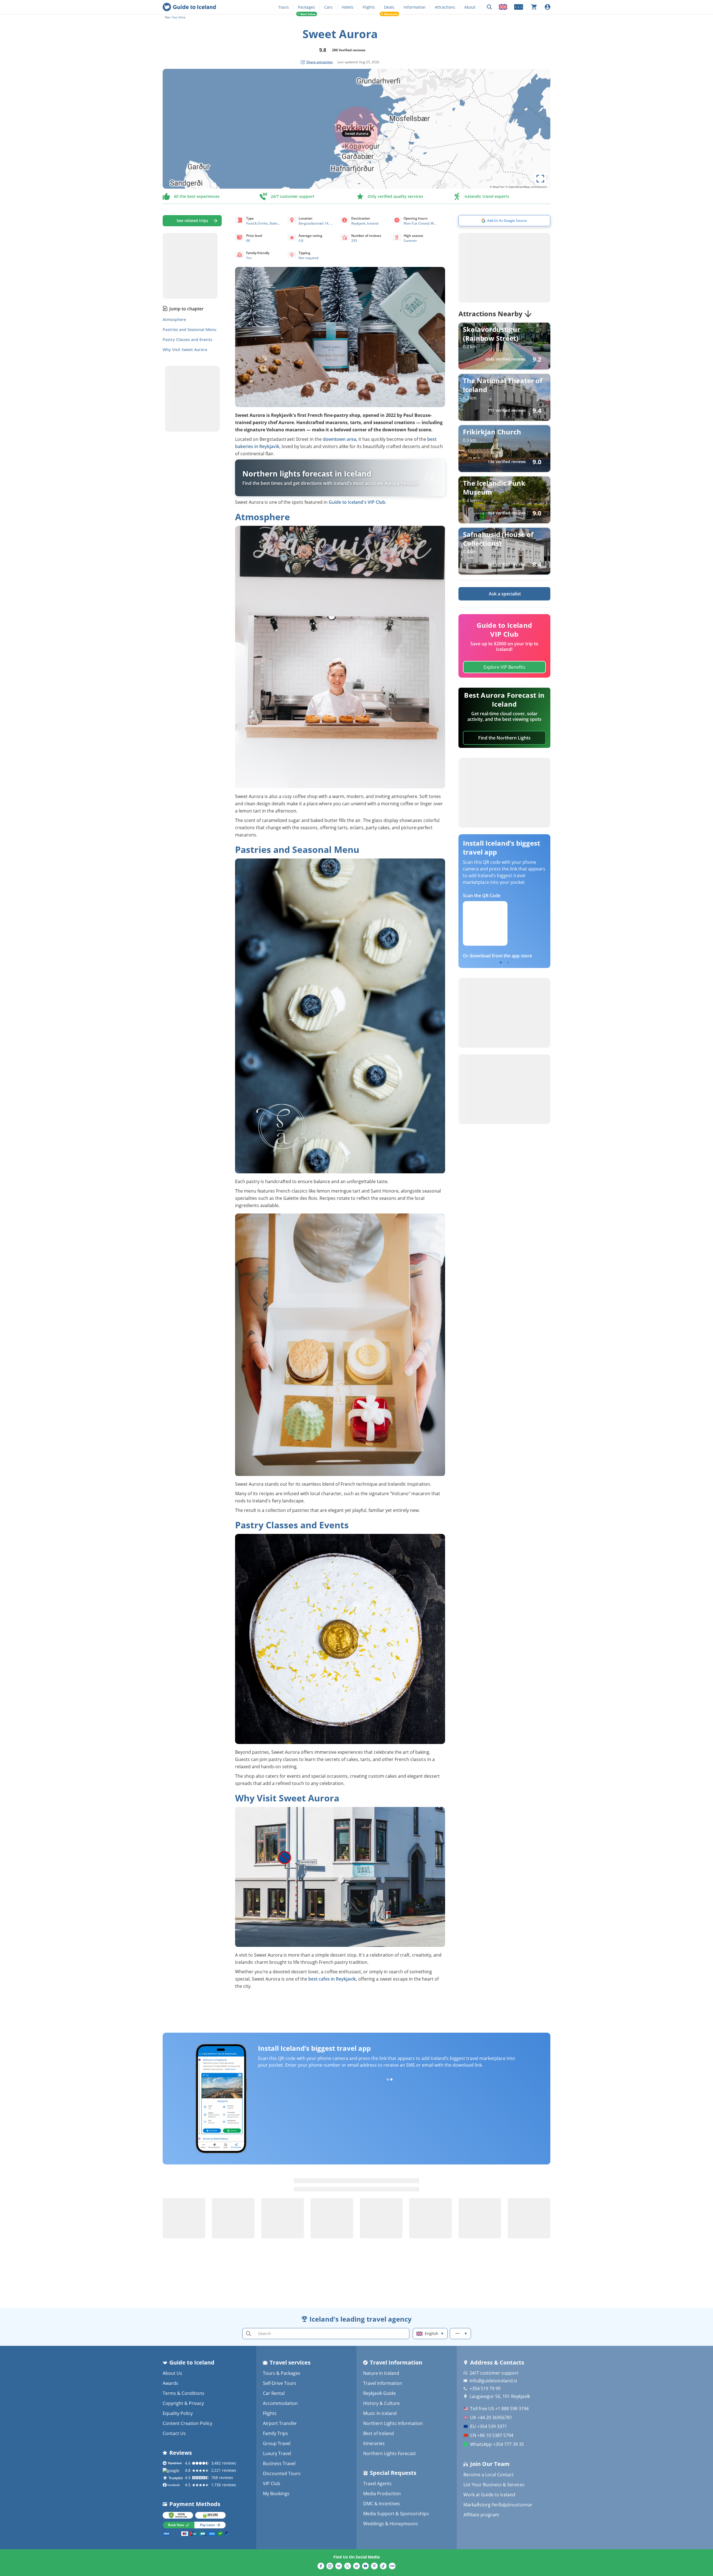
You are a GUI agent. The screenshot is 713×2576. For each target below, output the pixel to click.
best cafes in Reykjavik (332, 1979)
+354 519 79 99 (485, 2388)
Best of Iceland (379, 2433)
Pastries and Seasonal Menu (190, 330)
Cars (328, 7)
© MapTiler (497, 187)
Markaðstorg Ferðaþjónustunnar (498, 2505)
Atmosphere (174, 320)
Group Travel (277, 2443)
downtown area (340, 439)
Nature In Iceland (381, 2373)
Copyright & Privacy (183, 2403)
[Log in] (548, 7)
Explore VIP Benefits (504, 667)
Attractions (445, 7)
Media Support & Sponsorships (396, 2514)
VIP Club (272, 2483)
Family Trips (275, 2433)
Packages (307, 7)
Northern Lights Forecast (390, 2453)
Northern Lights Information (393, 2423)
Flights (369, 7)
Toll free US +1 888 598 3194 (499, 2409)
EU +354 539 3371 (489, 2426)
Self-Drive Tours (280, 2383)
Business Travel (279, 2463)
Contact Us (174, 2433)
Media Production (382, 2494)
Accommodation (280, 2403)
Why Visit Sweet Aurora (185, 350)
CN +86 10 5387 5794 (492, 2435)
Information (415, 7)
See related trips (192, 221)
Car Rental (274, 2393)
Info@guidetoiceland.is (493, 2381)
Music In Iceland (380, 2413)
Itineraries (374, 2443)
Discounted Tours (282, 2473)
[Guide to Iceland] (189, 7)
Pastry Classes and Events (187, 340)
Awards (170, 2383)
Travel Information (383, 2383)
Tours (284, 7)
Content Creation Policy (187, 2423)
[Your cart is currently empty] (534, 7)
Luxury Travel (277, 2453)
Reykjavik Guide (379, 2393)
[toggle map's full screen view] (540, 179)
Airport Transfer (280, 2423)
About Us (172, 2373)
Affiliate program (481, 2515)
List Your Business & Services (494, 2485)
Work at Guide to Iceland (489, 2495)
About (470, 7)
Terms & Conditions (184, 2393)
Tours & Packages (282, 2373)
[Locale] (503, 7)
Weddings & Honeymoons (391, 2524)
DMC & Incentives (382, 2504)
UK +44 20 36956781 (491, 2417)
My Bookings (276, 2494)
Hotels (348, 7)
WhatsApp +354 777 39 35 (497, 2444)
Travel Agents (377, 2483)
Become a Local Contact (489, 2475)
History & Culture (381, 2403)
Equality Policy (178, 2413)
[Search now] (489, 7)
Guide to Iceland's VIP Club (357, 502)
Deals (389, 7)
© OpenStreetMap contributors (526, 187)
